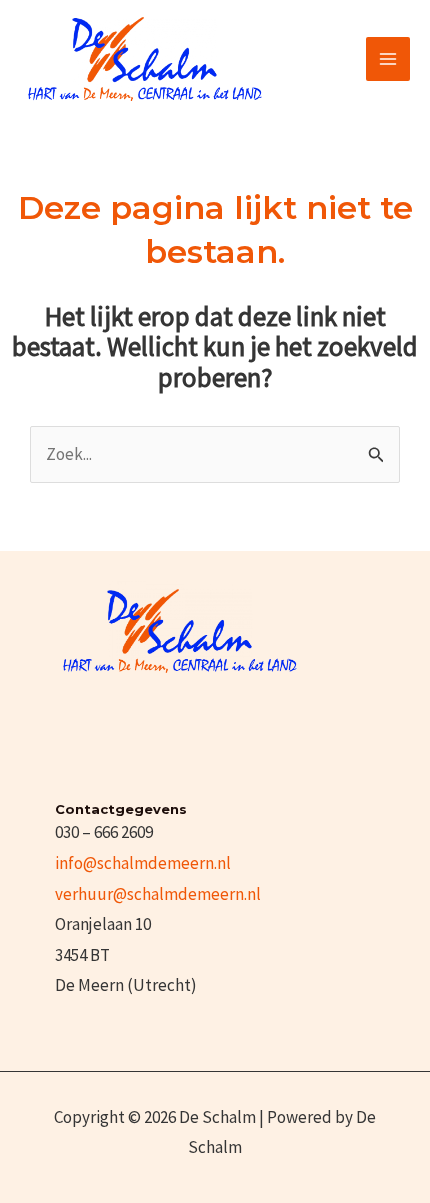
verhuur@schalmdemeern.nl (158, 894)
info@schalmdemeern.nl (143, 863)
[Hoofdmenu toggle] (388, 59)
